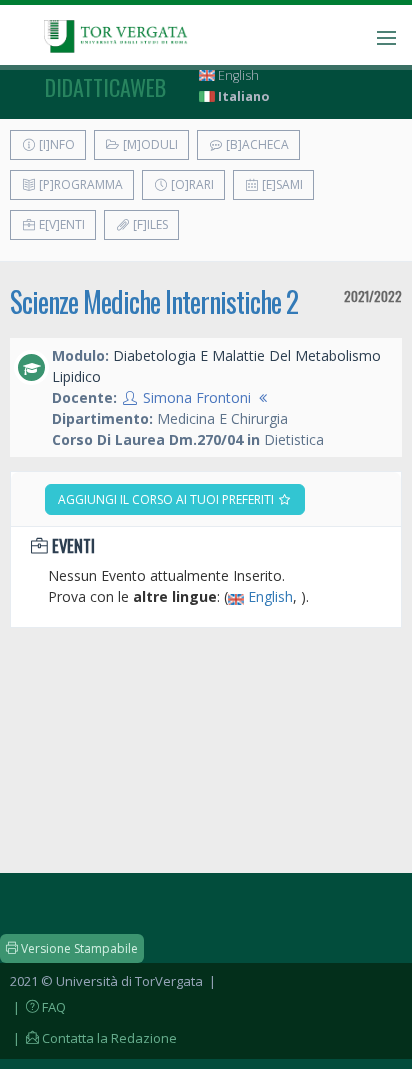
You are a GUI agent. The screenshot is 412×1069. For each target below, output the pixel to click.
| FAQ (38, 1007)
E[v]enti (60, 224)
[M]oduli (149, 144)
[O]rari (191, 184)
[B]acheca (256, 144)
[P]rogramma (79, 184)
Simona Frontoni (197, 397)
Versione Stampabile (78, 948)
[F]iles (149, 224)
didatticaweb (105, 87)
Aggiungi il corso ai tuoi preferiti (167, 499)
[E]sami (281, 184)
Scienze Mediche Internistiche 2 (154, 301)
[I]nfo (55, 144)
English (237, 75)
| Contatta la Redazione (93, 1038)
